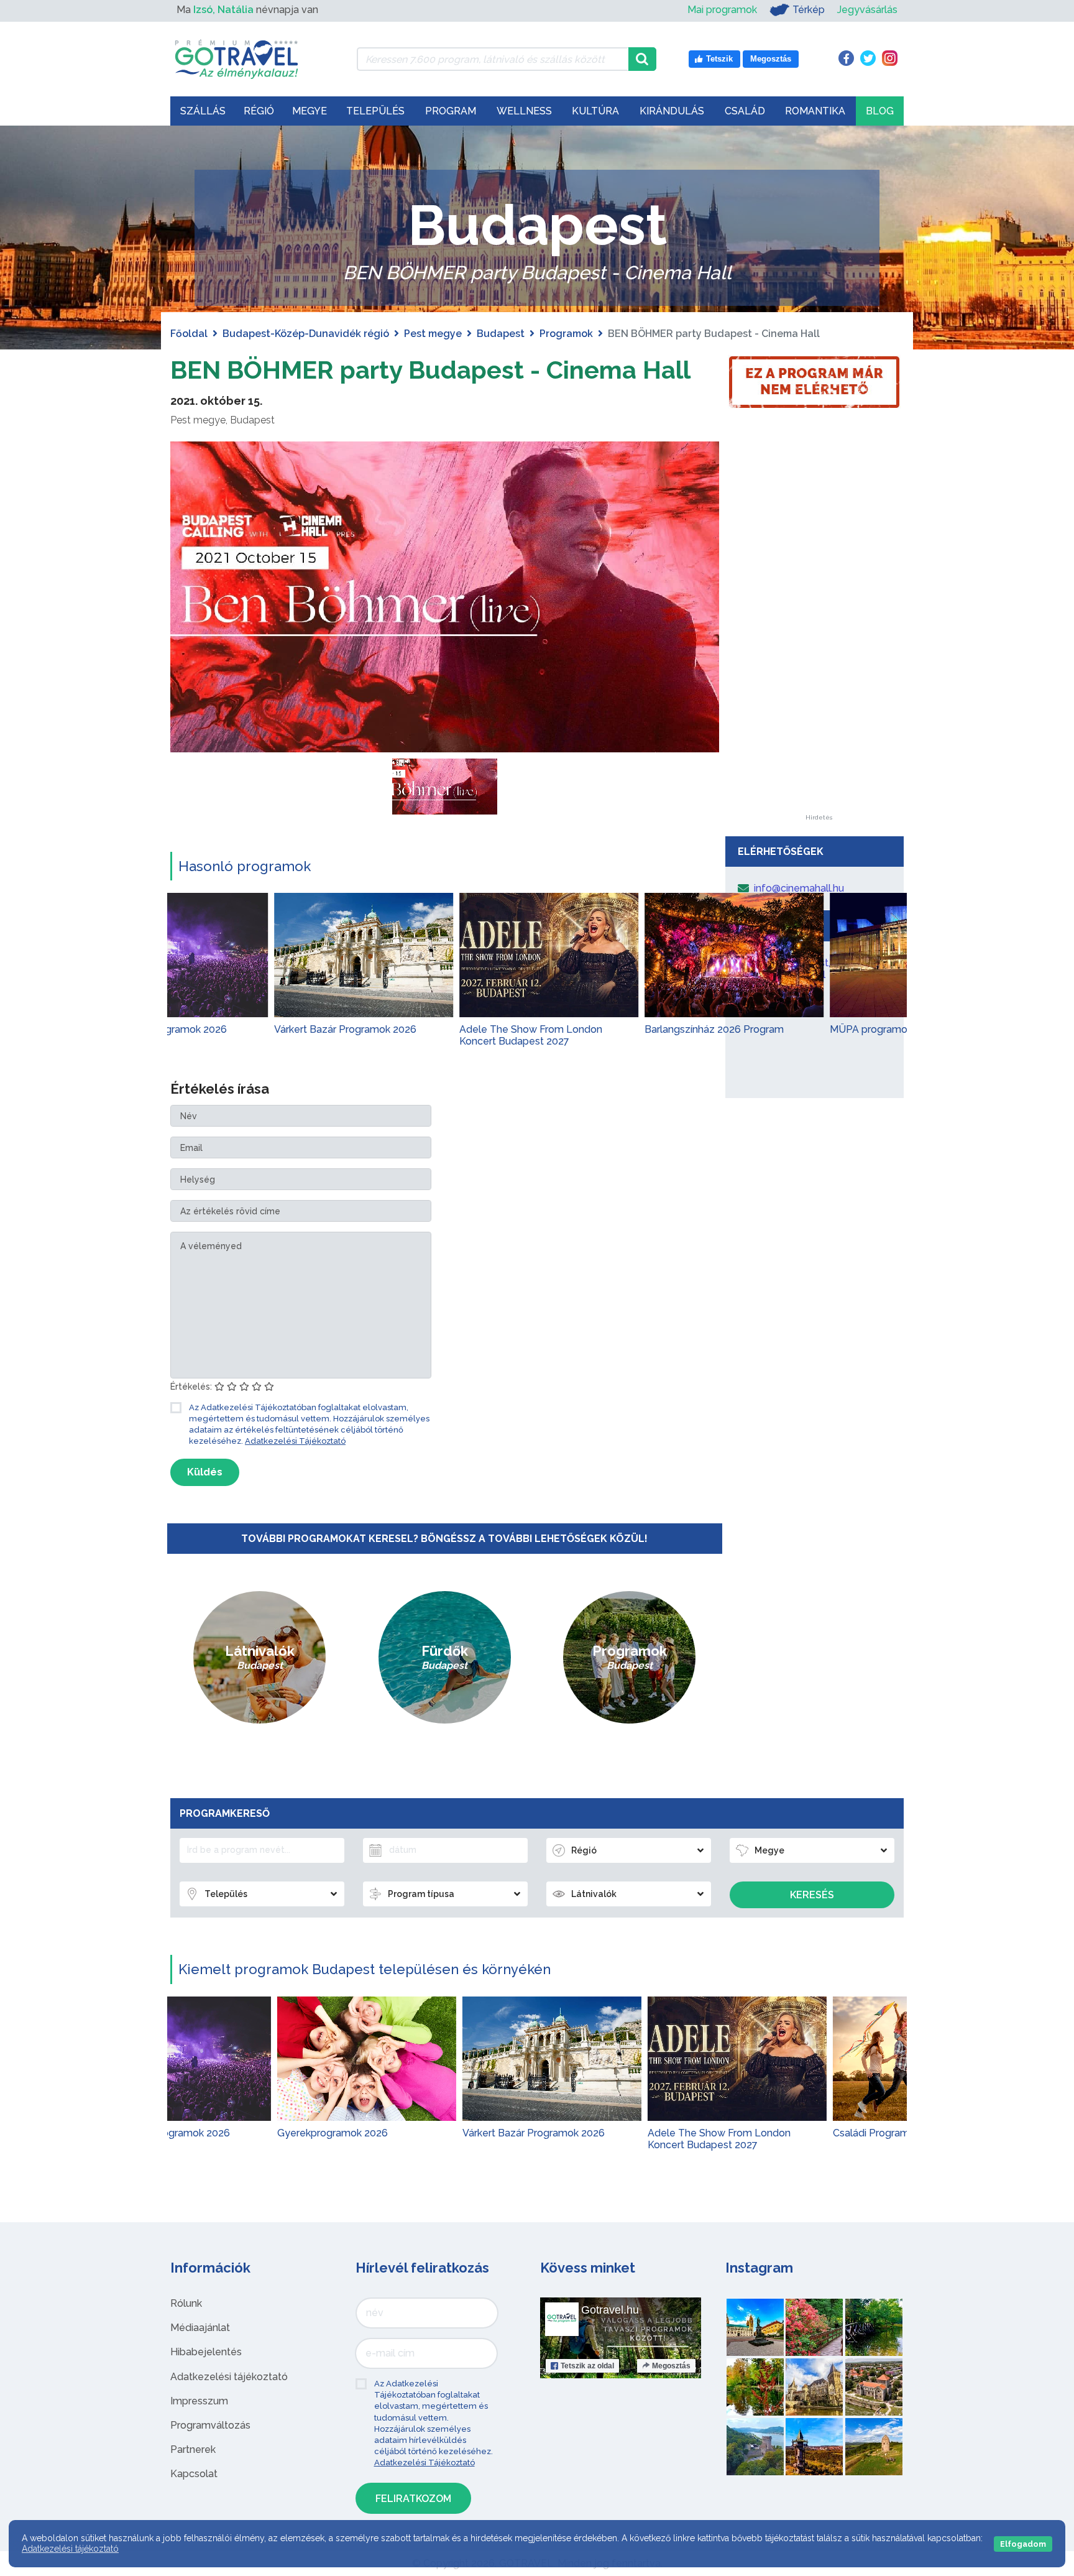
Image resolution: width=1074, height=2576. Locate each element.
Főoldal (189, 334)
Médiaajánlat (200, 2328)
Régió (259, 111)
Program (451, 111)
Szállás (203, 111)
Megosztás (671, 2366)
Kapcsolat (194, 2474)
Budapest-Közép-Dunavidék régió (306, 334)
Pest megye (433, 334)
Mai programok (722, 10)
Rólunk (186, 2303)
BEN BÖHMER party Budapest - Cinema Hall (430, 370)
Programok (566, 334)
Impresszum (199, 2401)
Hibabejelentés (206, 2352)
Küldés (205, 1472)
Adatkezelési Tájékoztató (295, 1441)
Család (745, 111)
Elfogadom (1023, 2544)
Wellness (524, 111)
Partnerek (193, 2449)
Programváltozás (210, 2425)
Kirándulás (672, 111)
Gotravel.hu (610, 2310)
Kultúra (595, 111)
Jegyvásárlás (867, 10)
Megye (310, 111)
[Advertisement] (819, 628)
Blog (880, 111)
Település (375, 111)
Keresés (812, 1895)
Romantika (815, 111)
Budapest (501, 334)
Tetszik (587, 2366)
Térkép (809, 10)
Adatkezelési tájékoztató (229, 2377)
